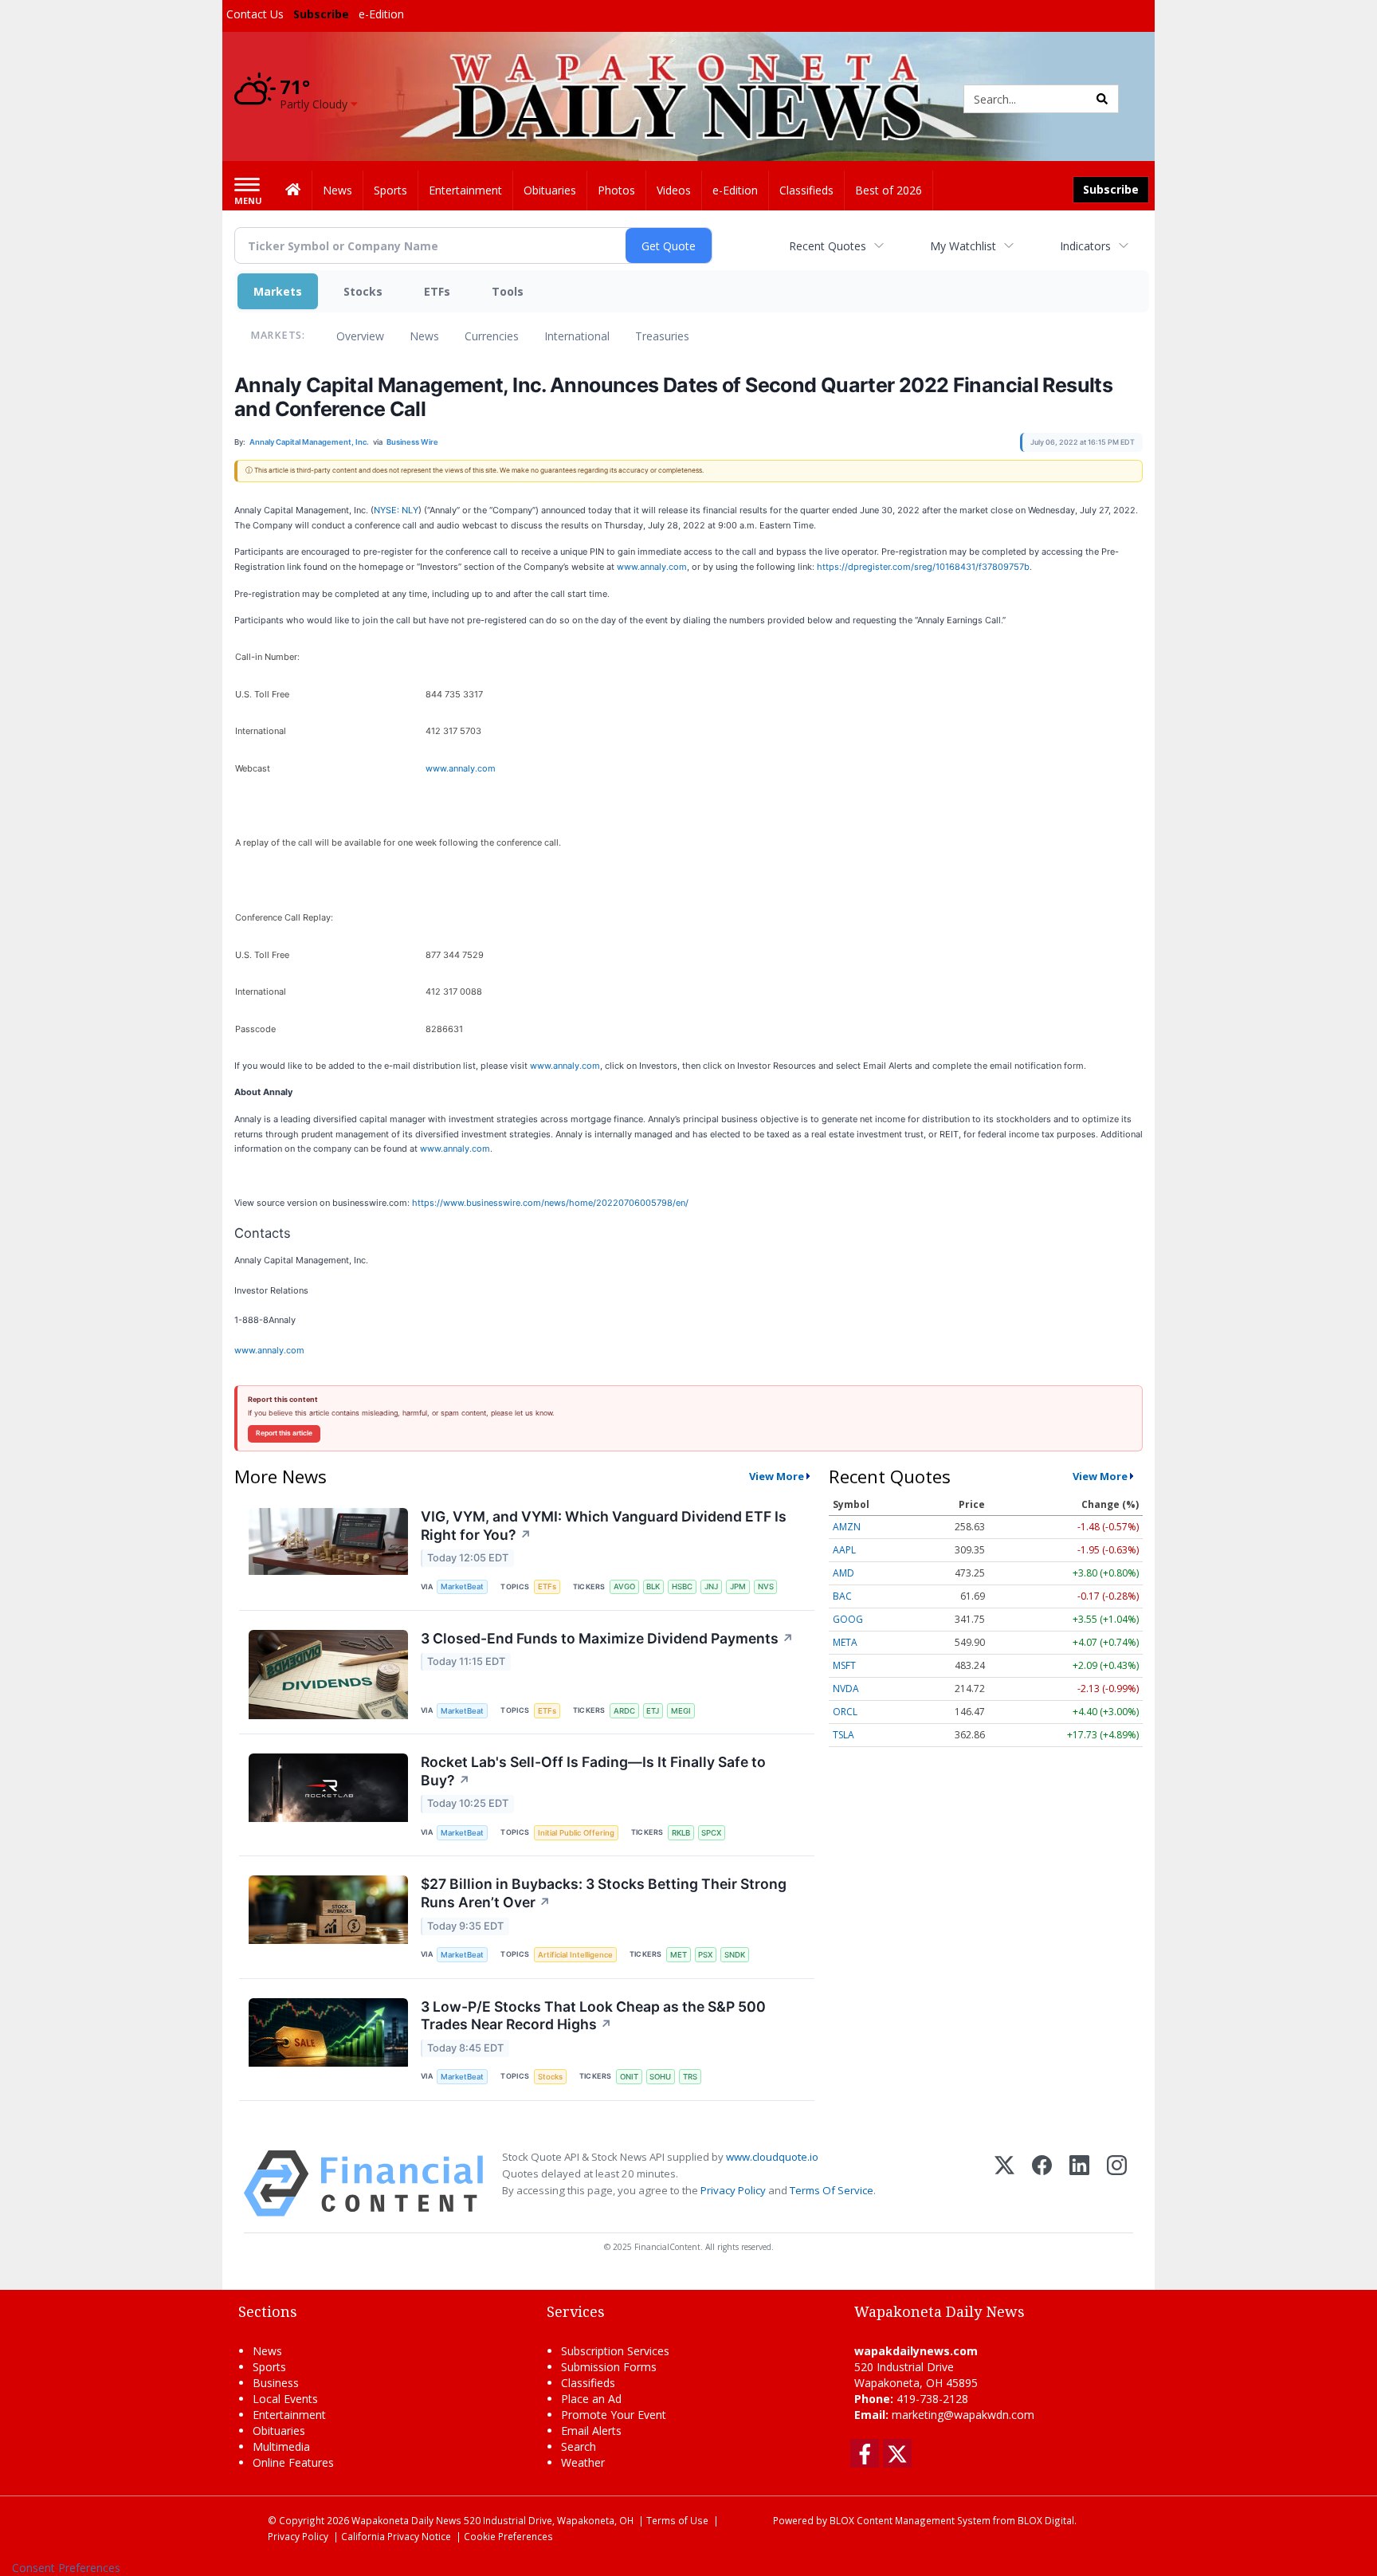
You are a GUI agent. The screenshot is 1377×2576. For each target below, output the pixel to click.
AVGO (624, 1586)
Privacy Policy (733, 2190)
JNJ (711, 1586)
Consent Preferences (66, 2568)
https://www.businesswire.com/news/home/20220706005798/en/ (550, 1203)
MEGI (681, 1711)
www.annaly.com (652, 567)
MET (679, 1955)
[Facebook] (1042, 2183)
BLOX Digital (1046, 2520)
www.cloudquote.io (772, 2157)
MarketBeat (462, 1586)
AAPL (844, 1550)
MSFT (844, 1665)
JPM (738, 1586)
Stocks (363, 291)
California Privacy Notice (396, 2536)
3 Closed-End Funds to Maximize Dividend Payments (607, 1638)
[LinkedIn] (1079, 2183)
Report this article (284, 1433)
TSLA (843, 1735)
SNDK (735, 1955)
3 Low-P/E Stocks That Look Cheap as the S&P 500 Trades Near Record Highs (593, 2016)
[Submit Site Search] (1102, 99)
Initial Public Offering (576, 1833)
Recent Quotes (828, 246)
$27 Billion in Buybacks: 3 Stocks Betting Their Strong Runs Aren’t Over (604, 1893)
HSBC (682, 1586)
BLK (653, 1586)
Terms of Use (677, 2520)
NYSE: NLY (396, 510)
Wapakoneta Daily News (406, 2520)
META (845, 1642)
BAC (842, 1596)
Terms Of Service (832, 2190)
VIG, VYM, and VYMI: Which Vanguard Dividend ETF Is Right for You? (604, 1526)
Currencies (492, 336)
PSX (705, 1955)
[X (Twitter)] (1004, 2183)
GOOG (848, 1619)
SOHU (660, 2077)
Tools (508, 291)
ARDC (624, 1711)
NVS (766, 1586)
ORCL (845, 1712)
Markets (278, 291)
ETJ (653, 1711)
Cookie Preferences (508, 2536)
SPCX (711, 1833)
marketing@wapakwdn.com (963, 2415)
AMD (843, 1573)
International (577, 336)
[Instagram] (1117, 2183)
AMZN (847, 1527)
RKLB (681, 1833)
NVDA (846, 1689)
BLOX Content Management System (910, 2520)
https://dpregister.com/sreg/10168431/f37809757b (923, 567)
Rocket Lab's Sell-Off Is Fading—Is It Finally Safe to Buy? (593, 1771)
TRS (690, 2077)
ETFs (437, 291)
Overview (360, 336)
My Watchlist (963, 246)
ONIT (629, 2077)
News (424, 336)
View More (777, 1476)
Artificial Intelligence (575, 1955)
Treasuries (662, 336)
